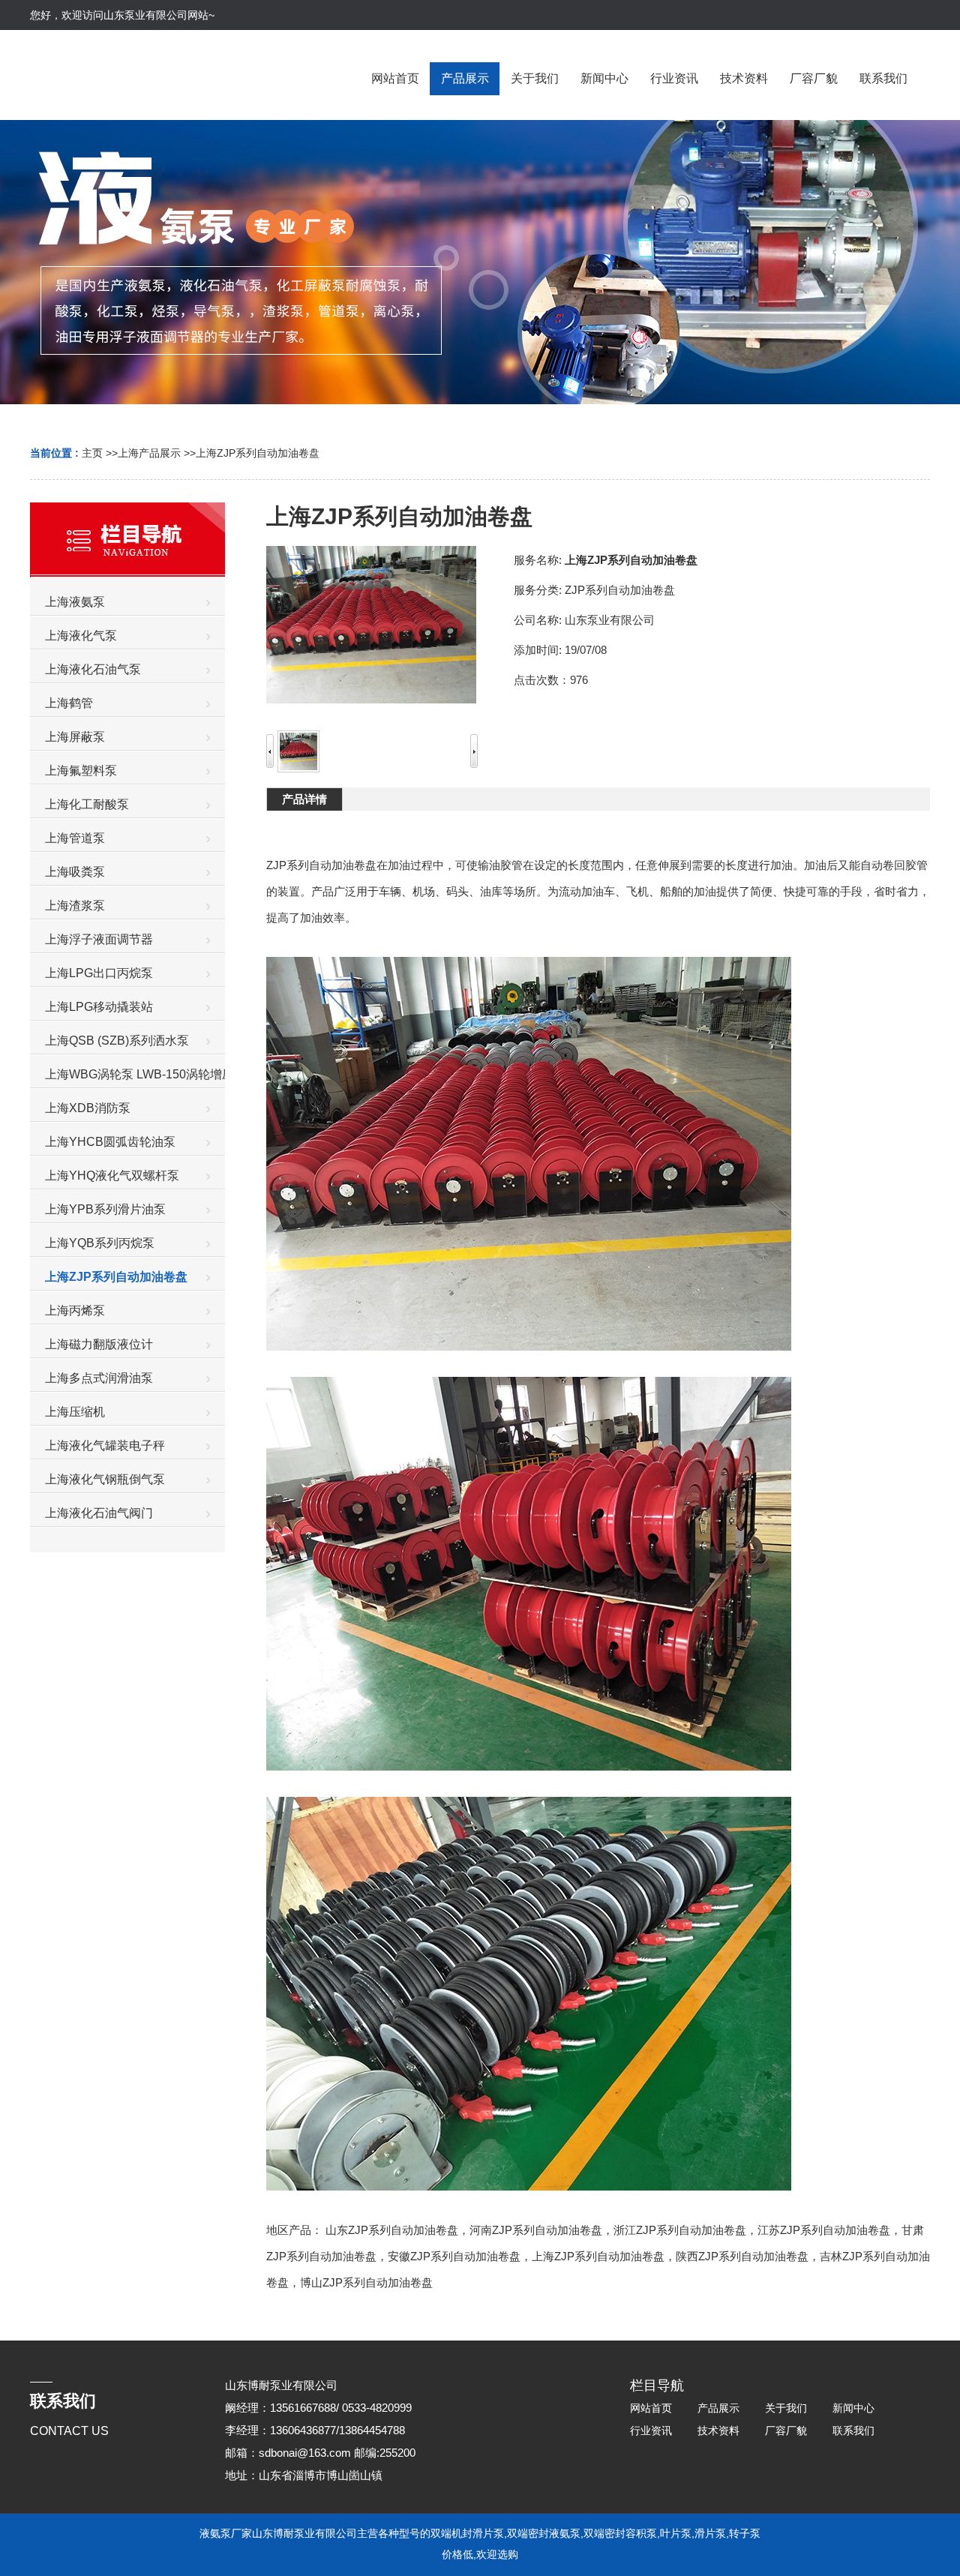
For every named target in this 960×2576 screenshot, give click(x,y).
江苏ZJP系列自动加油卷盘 (824, 2230)
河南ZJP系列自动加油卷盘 (536, 2230)
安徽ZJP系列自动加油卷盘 (454, 2256)
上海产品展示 (149, 453)
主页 (92, 453)
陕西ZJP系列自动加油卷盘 (742, 2256)
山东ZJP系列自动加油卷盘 (392, 2230)
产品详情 (304, 799)
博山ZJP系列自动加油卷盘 (366, 2282)
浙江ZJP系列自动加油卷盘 (680, 2230)
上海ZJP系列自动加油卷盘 (258, 453)
